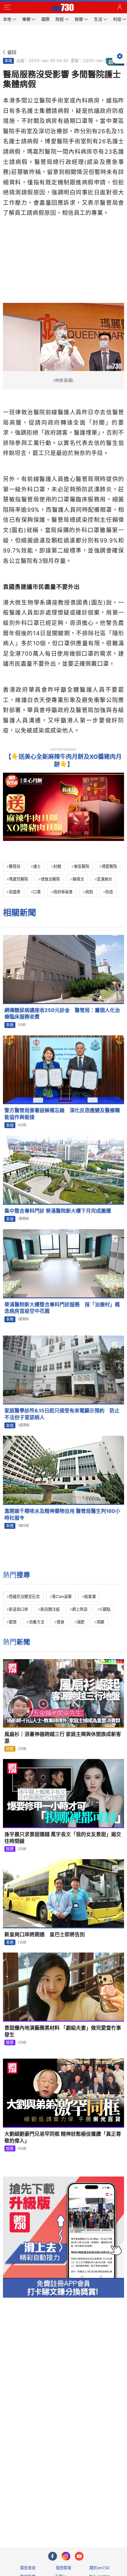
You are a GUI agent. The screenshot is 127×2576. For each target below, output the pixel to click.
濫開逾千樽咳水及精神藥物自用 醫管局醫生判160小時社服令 (62, 1514)
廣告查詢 (28, 2568)
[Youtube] (79, 2556)
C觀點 (105, 1609)
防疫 (109, 892)
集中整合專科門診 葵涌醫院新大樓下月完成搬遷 (58, 1211)
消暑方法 (37, 1622)
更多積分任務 (94, 2519)
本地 (8, 61)
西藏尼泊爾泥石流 (24, 1596)
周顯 (100, 1622)
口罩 (37, 892)
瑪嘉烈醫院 (18, 879)
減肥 (81, 1622)
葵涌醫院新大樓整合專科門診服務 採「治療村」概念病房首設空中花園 (62, 1308)
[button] (7, 7)
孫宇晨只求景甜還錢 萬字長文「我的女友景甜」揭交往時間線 (63, 1838)
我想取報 (63, 2568)
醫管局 (15, 866)
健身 (61, 1622)
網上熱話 (80, 1609)
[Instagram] (66, 2556)
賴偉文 (78, 879)
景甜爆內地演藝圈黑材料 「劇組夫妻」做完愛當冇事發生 (63, 2031)
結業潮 (90, 1596)
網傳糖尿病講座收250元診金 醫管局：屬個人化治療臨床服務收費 (62, 1014)
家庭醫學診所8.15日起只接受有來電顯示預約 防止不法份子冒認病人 (62, 1414)
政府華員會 (63, 892)
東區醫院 (82, 866)
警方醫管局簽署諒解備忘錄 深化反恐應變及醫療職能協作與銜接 (62, 1114)
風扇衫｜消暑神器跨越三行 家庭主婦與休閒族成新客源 (63, 1738)
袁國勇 (15, 892)
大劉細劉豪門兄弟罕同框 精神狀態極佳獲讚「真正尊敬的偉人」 (63, 2137)
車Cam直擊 (62, 1596)
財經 (10, 1749)
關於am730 (99, 2568)
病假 (89, 892)
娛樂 (10, 1849)
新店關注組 (50, 1609)
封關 (57, 866)
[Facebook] (53, 2556)
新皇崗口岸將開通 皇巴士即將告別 (45, 1935)
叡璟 (13, 1622)
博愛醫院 (109, 866)
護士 (37, 866)
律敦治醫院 (50, 879)
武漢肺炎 (105, 879)
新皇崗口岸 (18, 1609)
